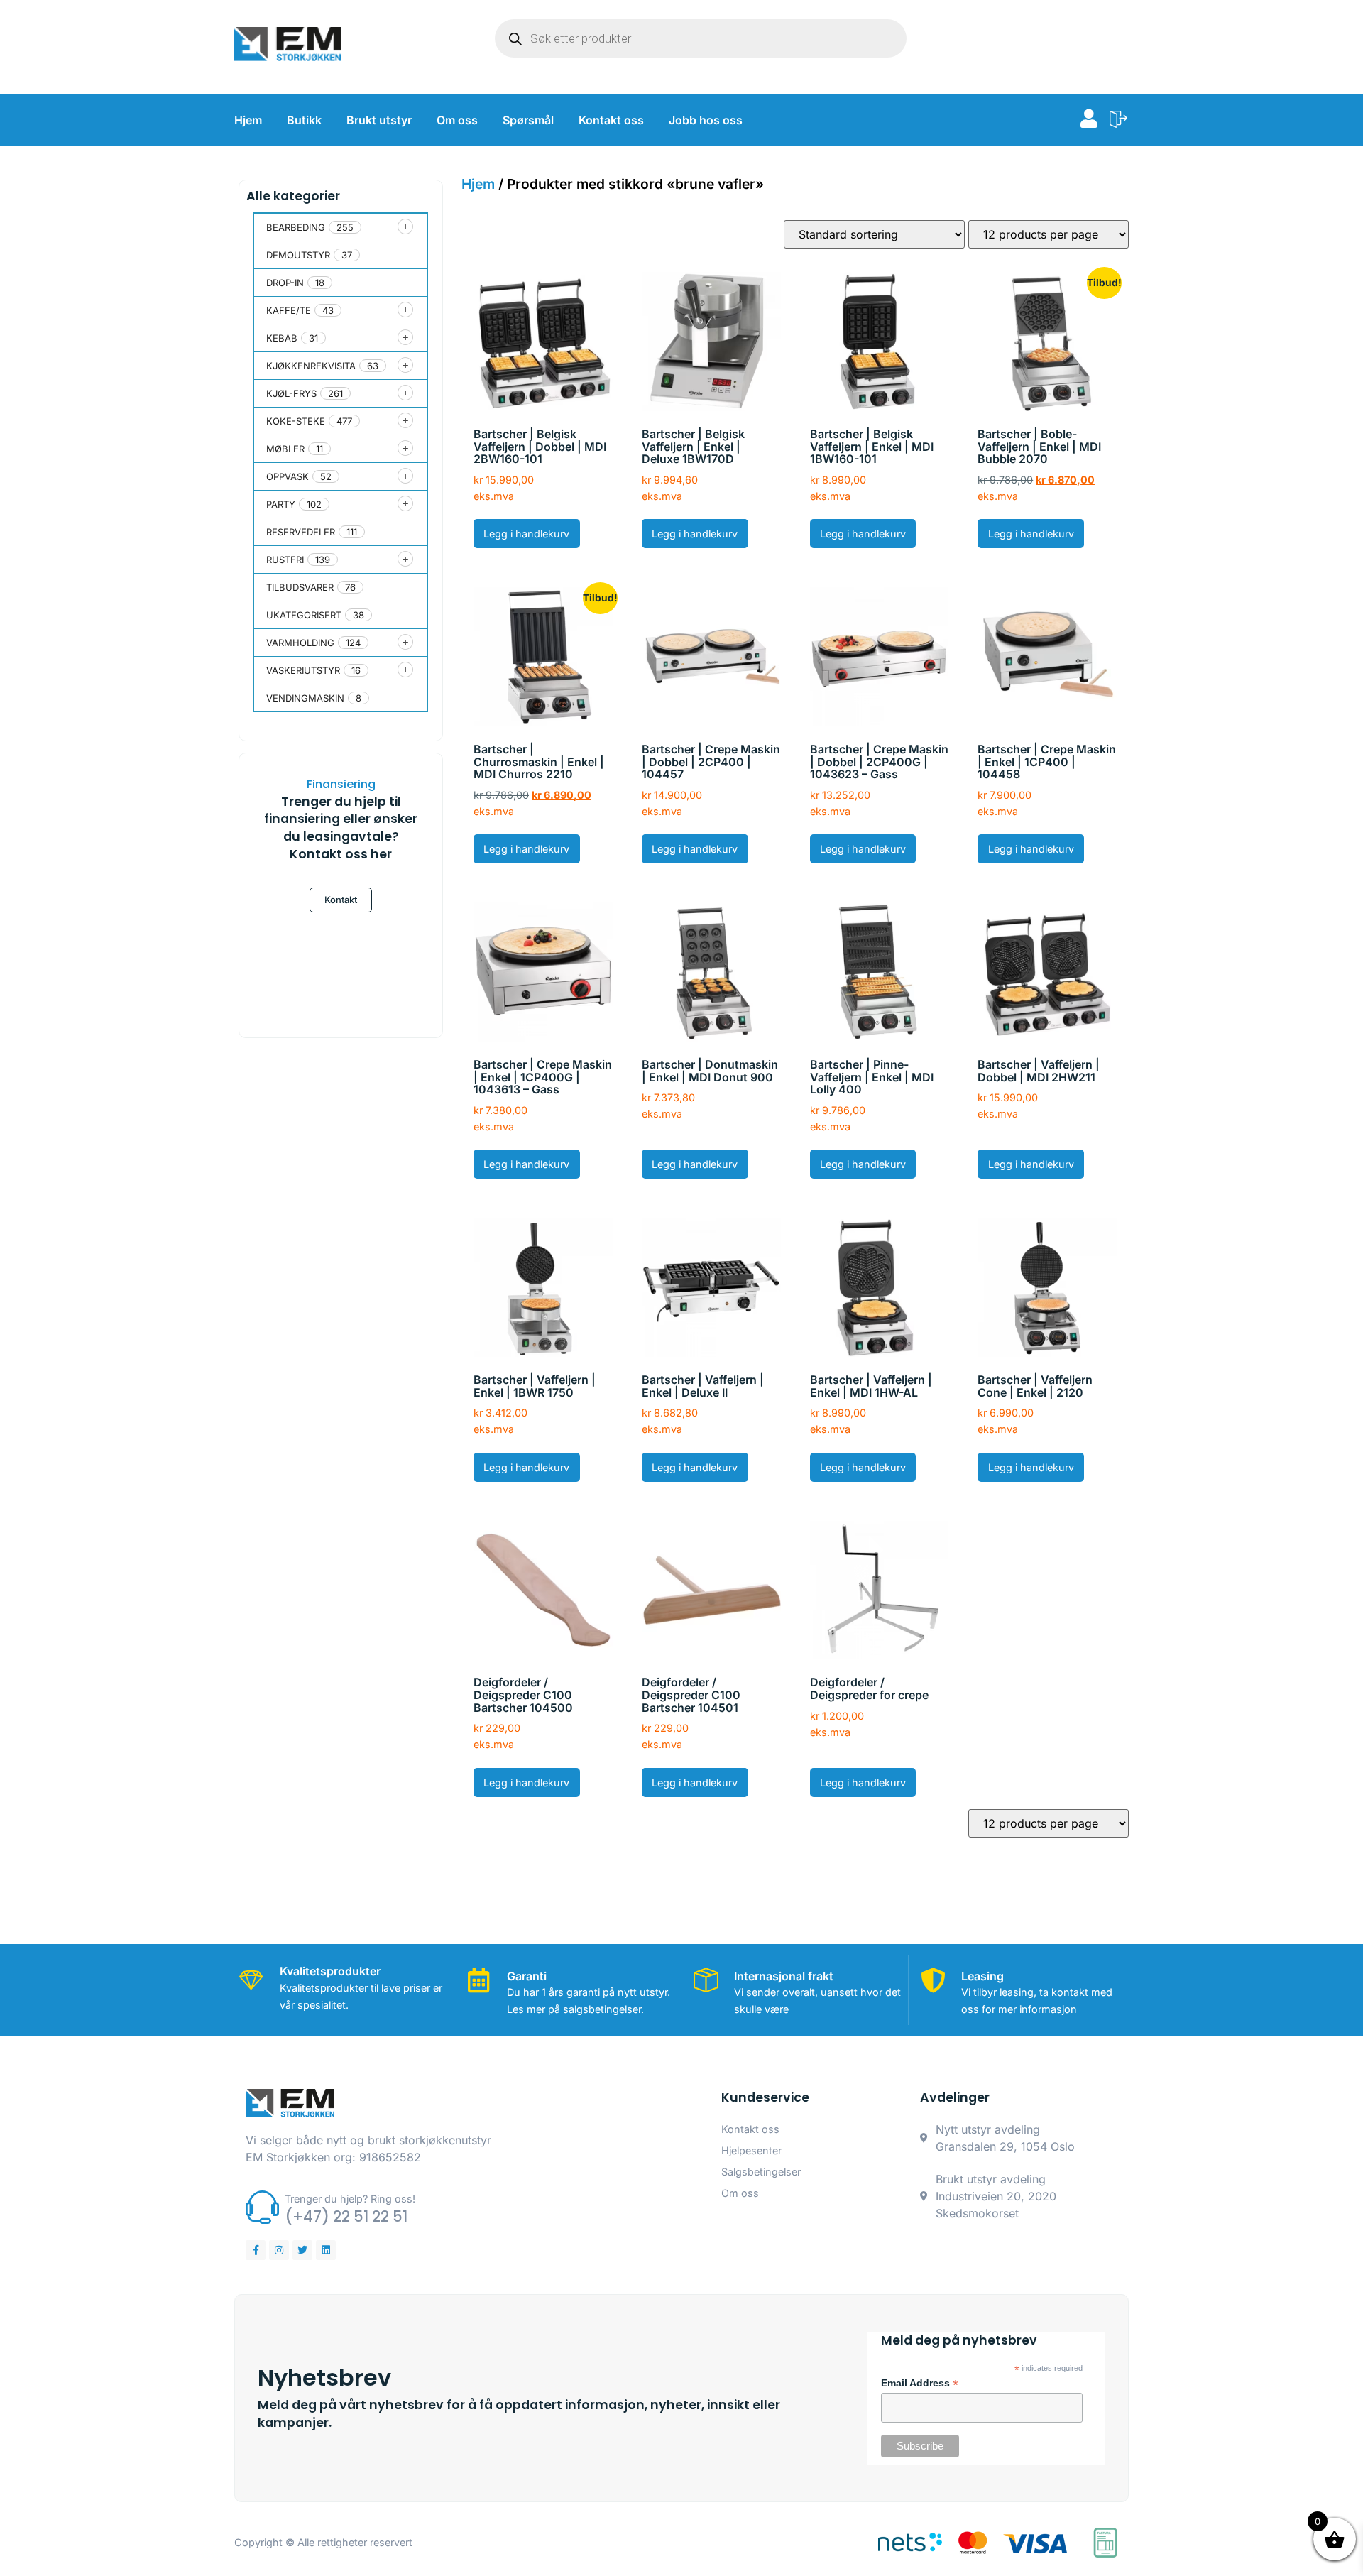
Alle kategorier (293, 196)
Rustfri (285, 560)
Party (281, 504)
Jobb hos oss (706, 120)
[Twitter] (302, 2250)
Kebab (282, 338)
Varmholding (300, 643)
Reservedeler (301, 532)
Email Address (920, 2384)
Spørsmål (528, 120)
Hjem (248, 120)
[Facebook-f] (256, 2250)
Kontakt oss (611, 120)
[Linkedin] (326, 2250)
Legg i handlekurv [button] (526, 534)
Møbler (285, 449)
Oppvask (288, 476)
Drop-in (285, 283)
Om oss (457, 120)
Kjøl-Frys (291, 393)
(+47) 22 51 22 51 (346, 2216)
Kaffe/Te (289, 310)
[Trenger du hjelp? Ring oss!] (262, 2207)
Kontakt (341, 900)
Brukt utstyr (379, 120)
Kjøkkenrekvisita (311, 366)
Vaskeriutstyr (303, 670)
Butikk (304, 120)
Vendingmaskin (305, 698)
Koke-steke (296, 421)
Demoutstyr (298, 255)
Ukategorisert (304, 615)
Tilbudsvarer (300, 587)
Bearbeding (296, 227)
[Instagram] (279, 2250)
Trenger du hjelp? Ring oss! (350, 2199)
